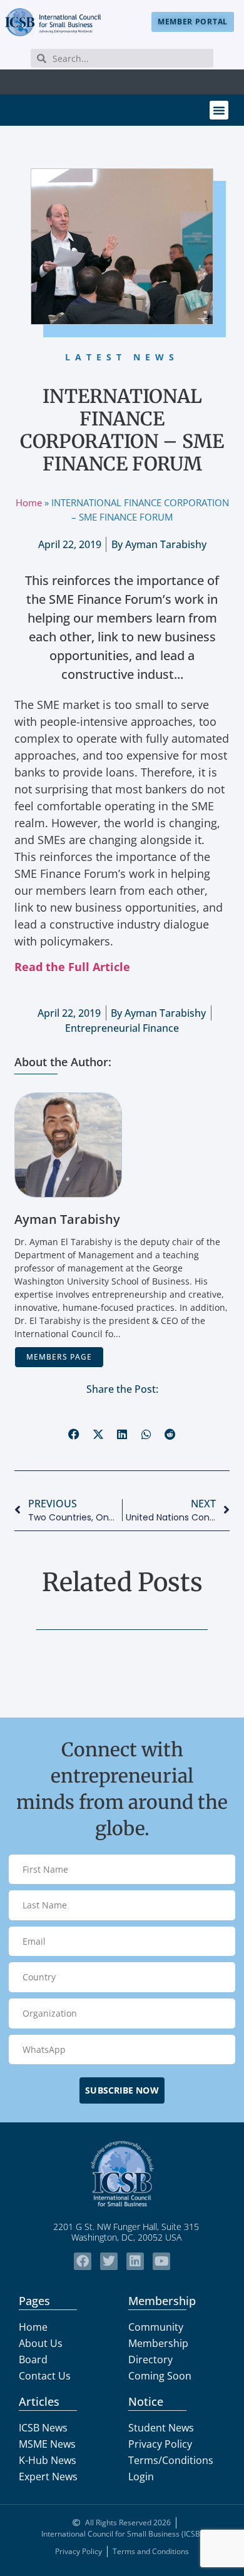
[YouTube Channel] (161, 2261)
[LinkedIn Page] (135, 2261)
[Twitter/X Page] (109, 2261)
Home (29, 502)
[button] (219, 110)
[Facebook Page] (83, 2261)
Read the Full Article (72, 967)
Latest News (122, 357)
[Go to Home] (53, 22)
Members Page (59, 1357)
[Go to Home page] (122, 2174)
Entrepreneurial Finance (122, 1028)
